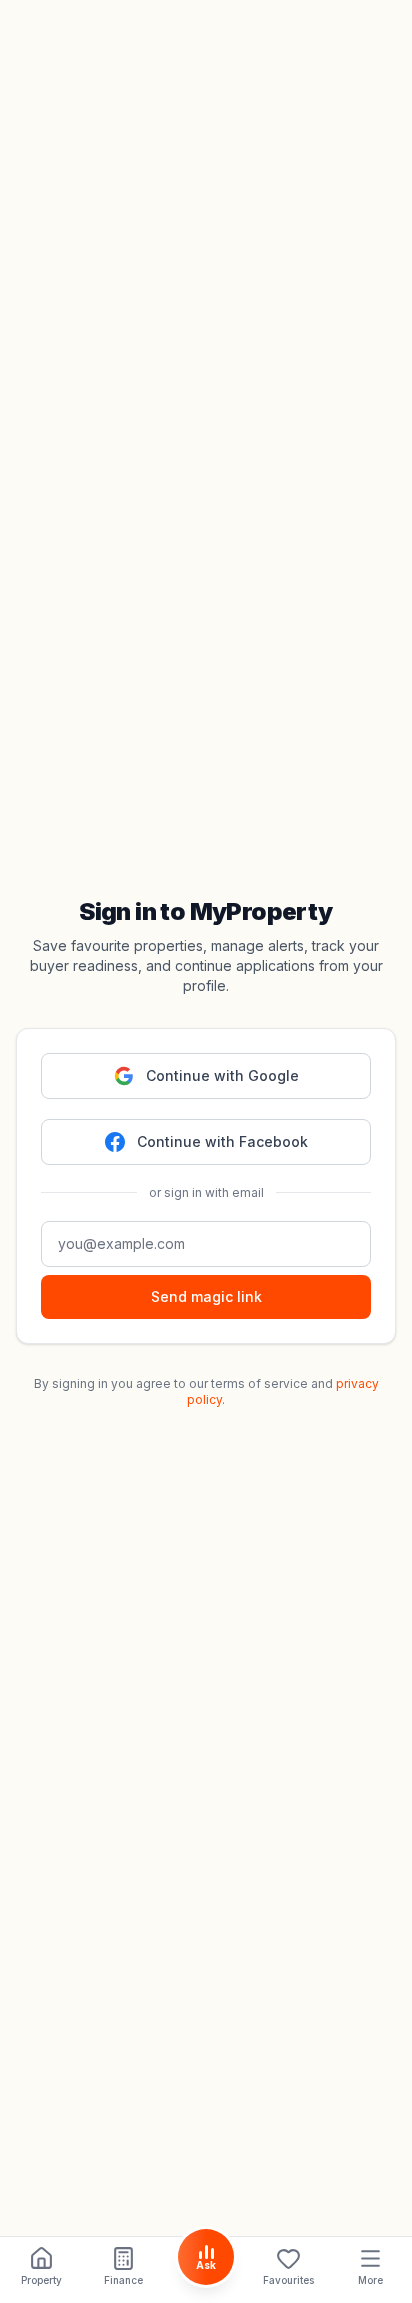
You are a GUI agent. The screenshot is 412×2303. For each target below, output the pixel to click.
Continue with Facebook (222, 1141)
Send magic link (206, 1296)
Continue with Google (222, 1075)
